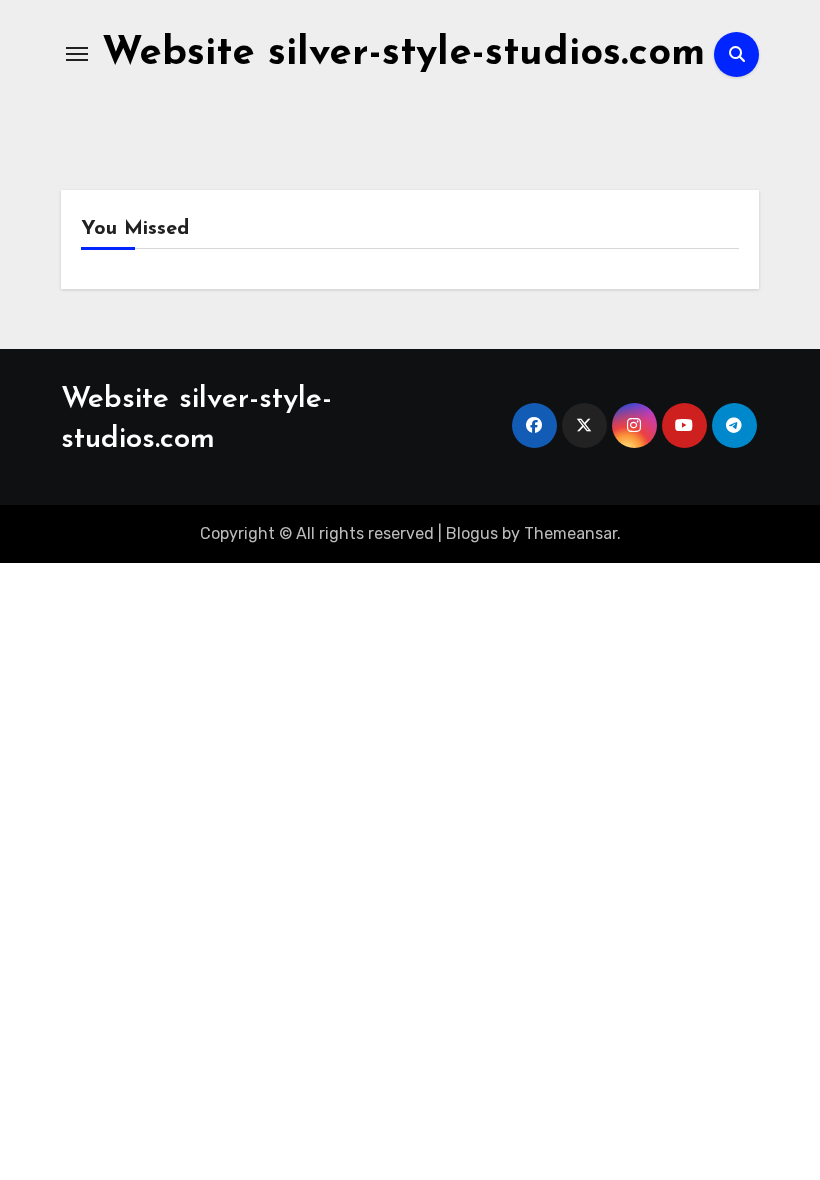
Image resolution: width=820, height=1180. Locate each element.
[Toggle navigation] (77, 54)
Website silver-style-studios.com (403, 54)
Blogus (472, 533)
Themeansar (570, 533)
